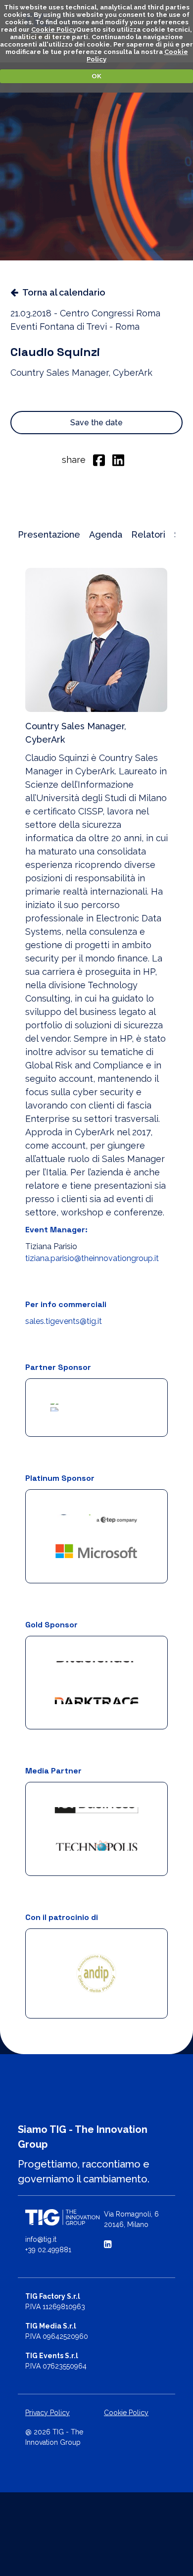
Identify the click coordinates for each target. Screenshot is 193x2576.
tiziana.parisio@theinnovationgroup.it (92, 1258)
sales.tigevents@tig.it (64, 1321)
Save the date (96, 423)
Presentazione (49, 534)
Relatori (148, 534)
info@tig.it (41, 2243)
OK (96, 76)
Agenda (106, 534)
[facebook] (99, 459)
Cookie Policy (54, 29)
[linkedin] (118, 459)
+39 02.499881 (48, 2254)
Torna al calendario (64, 292)
